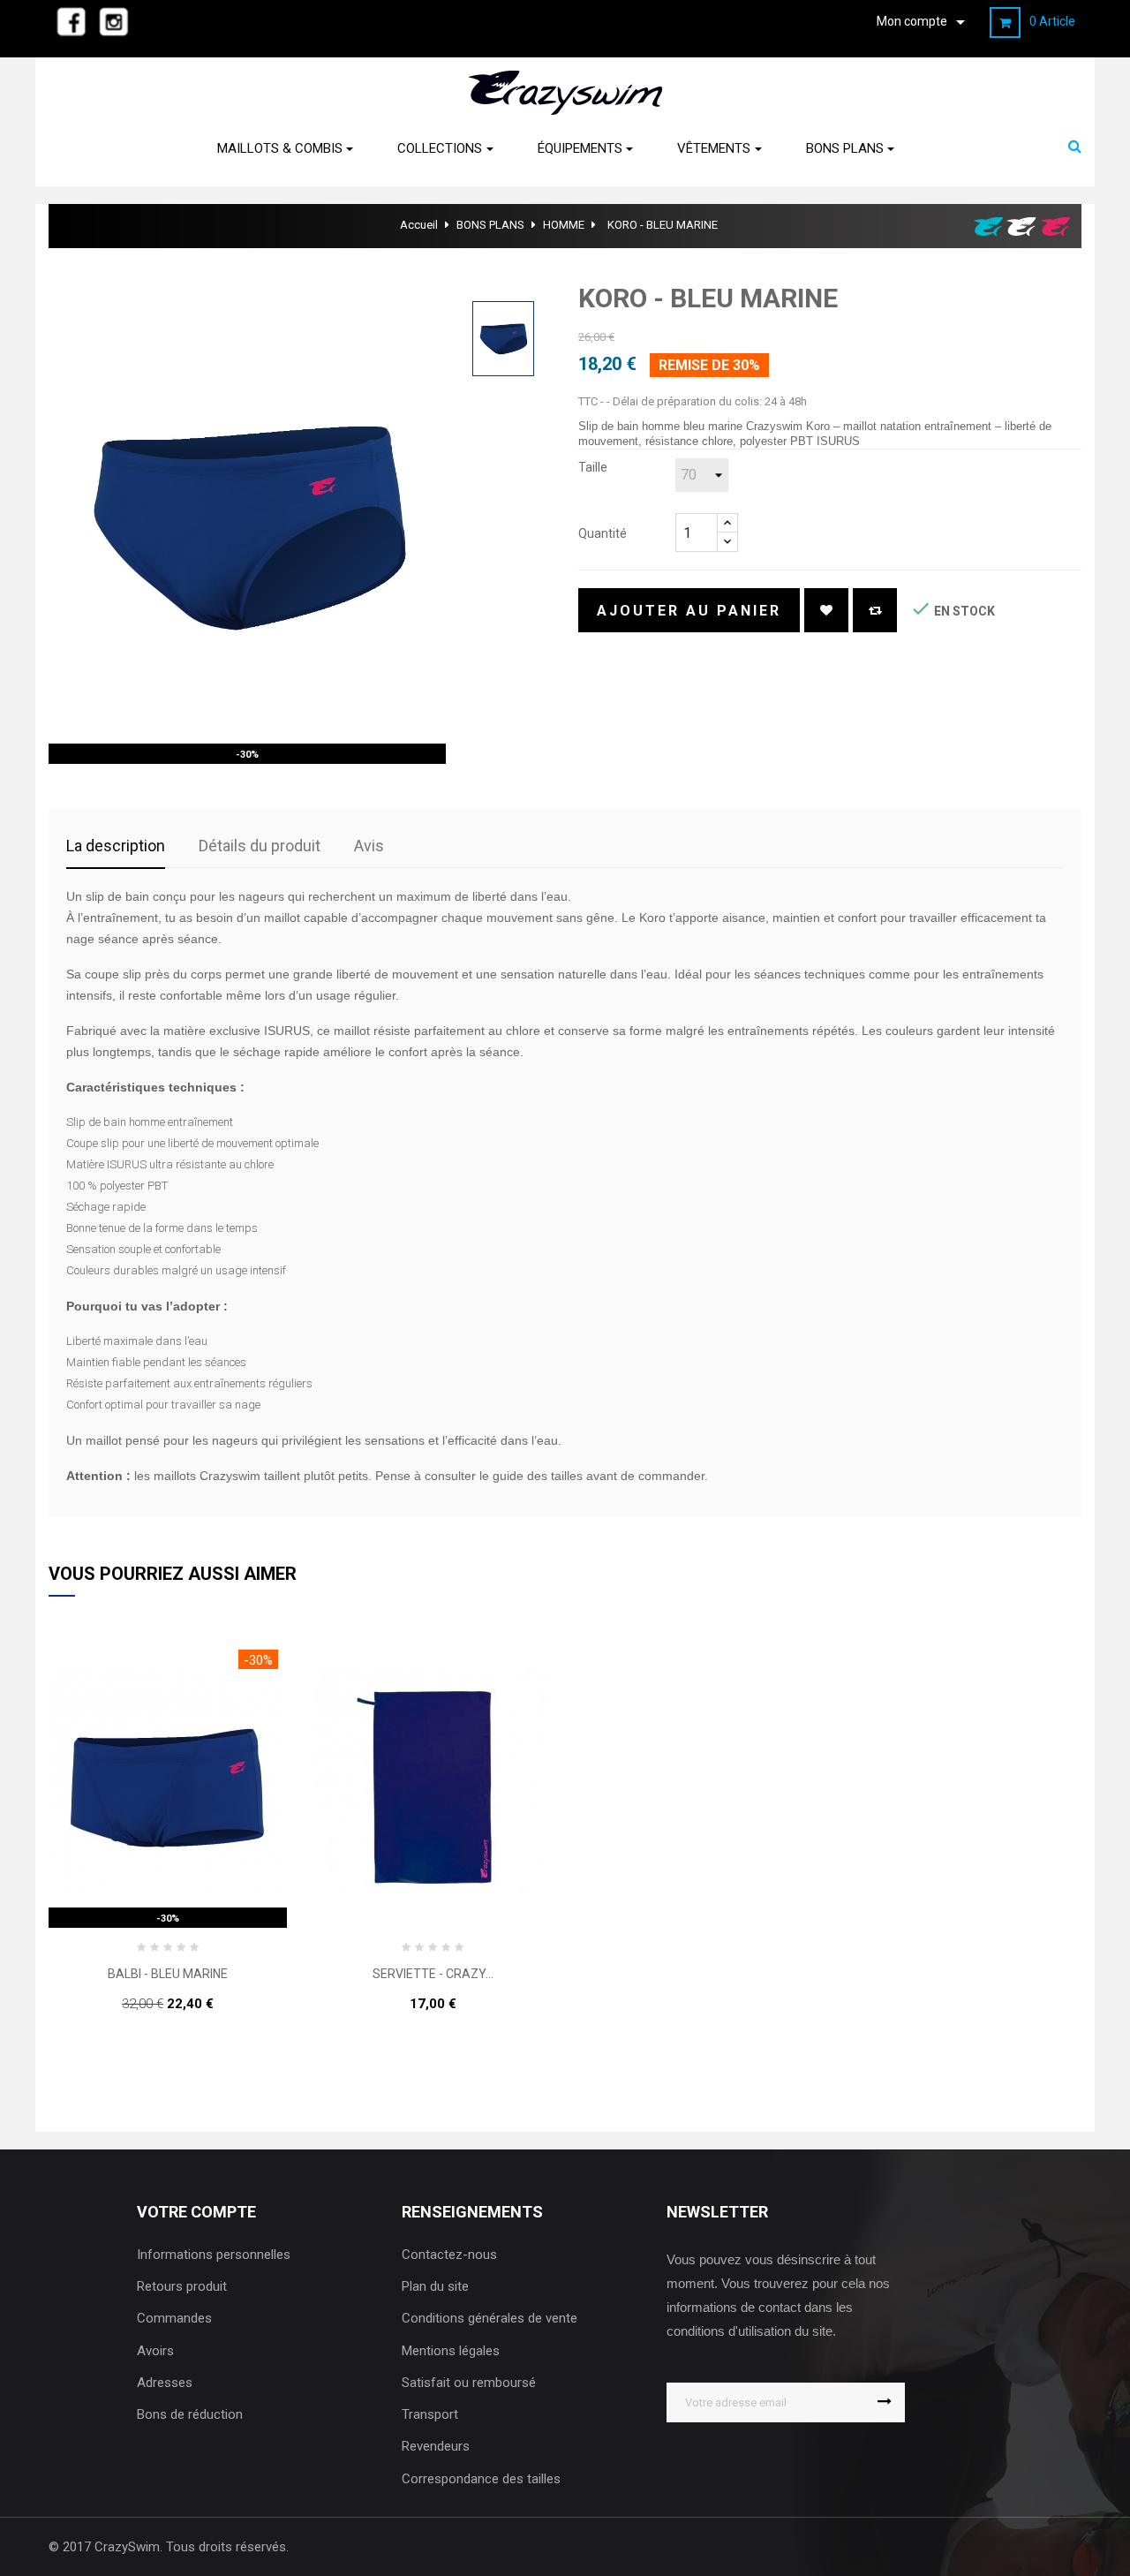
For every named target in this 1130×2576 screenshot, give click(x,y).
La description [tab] (116, 846)
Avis (369, 846)
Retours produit (182, 2286)
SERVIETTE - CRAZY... (433, 1974)
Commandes (174, 2318)
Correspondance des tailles (481, 2479)
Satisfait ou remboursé (469, 2383)
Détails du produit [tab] (260, 846)
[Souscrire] (885, 2402)
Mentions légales (451, 2351)
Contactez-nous (449, 2255)
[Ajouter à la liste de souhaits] (826, 610)
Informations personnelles (214, 2255)
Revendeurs (436, 2446)
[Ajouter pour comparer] (875, 610)
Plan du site (435, 2286)
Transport (430, 2414)
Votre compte (196, 2212)
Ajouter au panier (689, 611)
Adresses (165, 2383)
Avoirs (155, 2351)
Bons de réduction (190, 2414)
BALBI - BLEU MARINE (168, 1974)
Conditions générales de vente (490, 2318)
